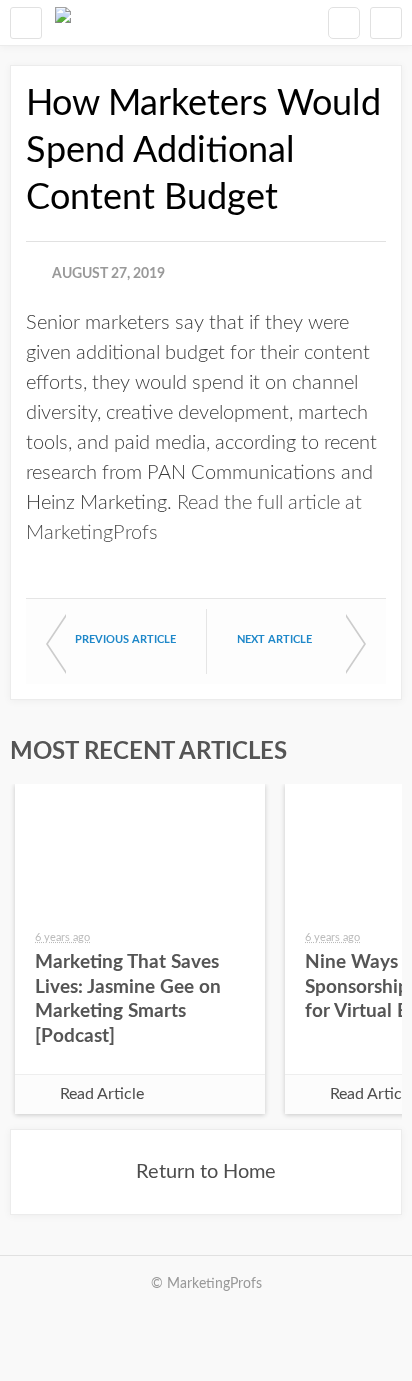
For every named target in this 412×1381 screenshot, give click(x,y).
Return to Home (206, 1172)
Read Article (102, 1094)
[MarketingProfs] (63, 22)
